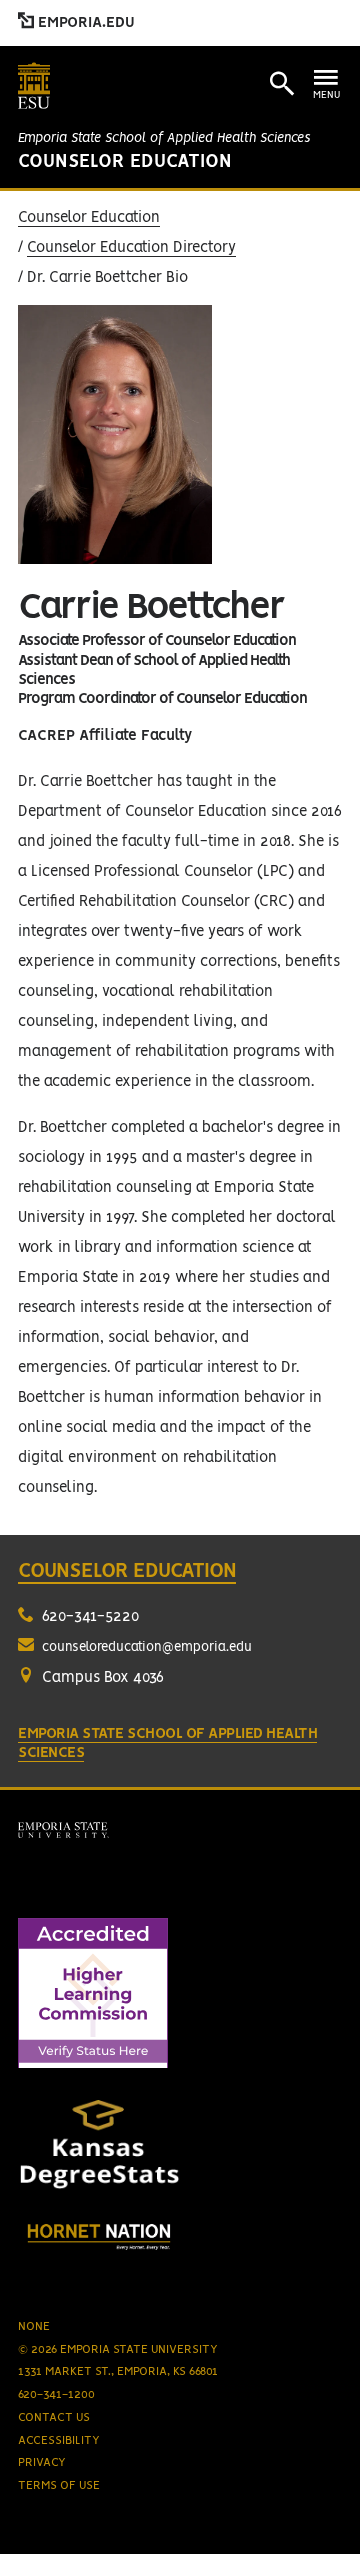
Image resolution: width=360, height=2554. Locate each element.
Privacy (42, 2462)
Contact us (54, 2417)
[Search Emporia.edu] (282, 84)
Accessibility (59, 2440)
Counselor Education (125, 162)
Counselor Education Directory (131, 248)
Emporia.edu (84, 23)
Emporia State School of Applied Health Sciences (164, 138)
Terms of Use (59, 2485)
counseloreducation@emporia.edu (147, 1647)
